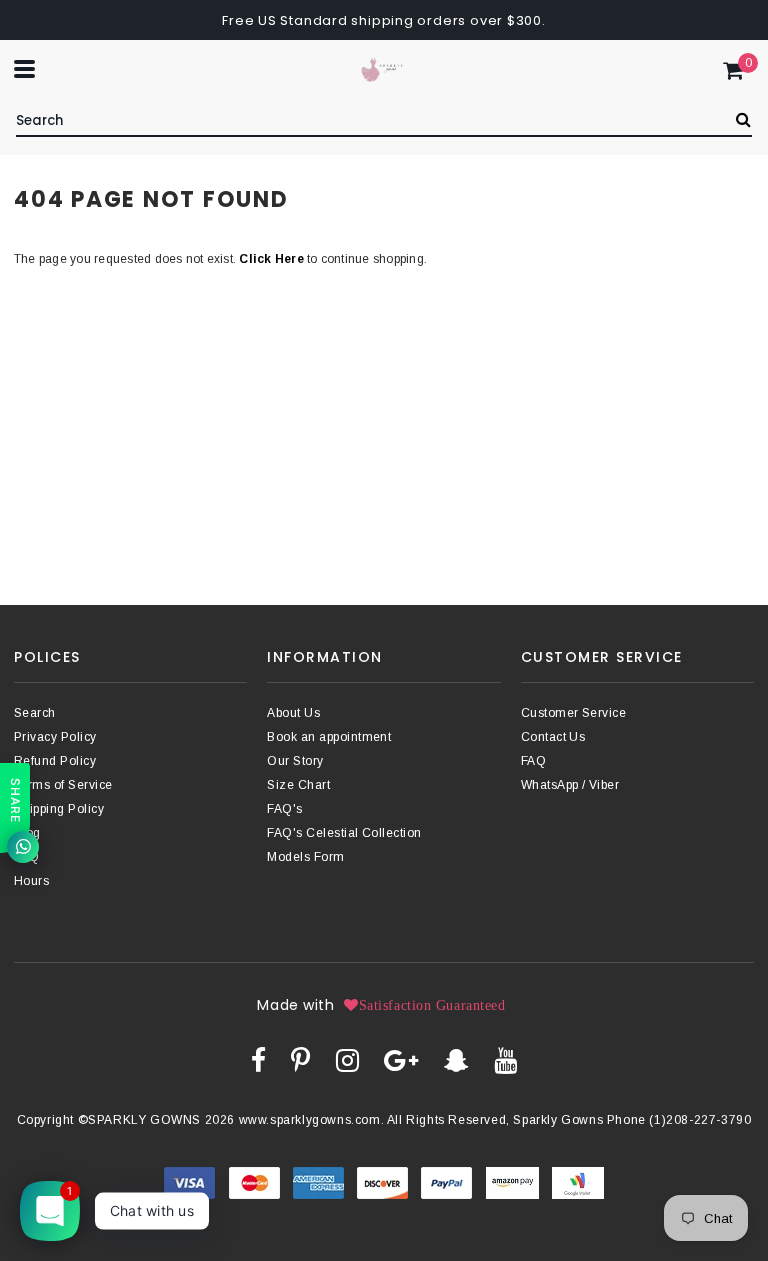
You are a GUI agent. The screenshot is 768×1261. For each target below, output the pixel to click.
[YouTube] (505, 1060)
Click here (273, 259)
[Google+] (401, 1060)
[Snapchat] (456, 1060)
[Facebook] (258, 1060)
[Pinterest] (300, 1060)
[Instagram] (347, 1060)
